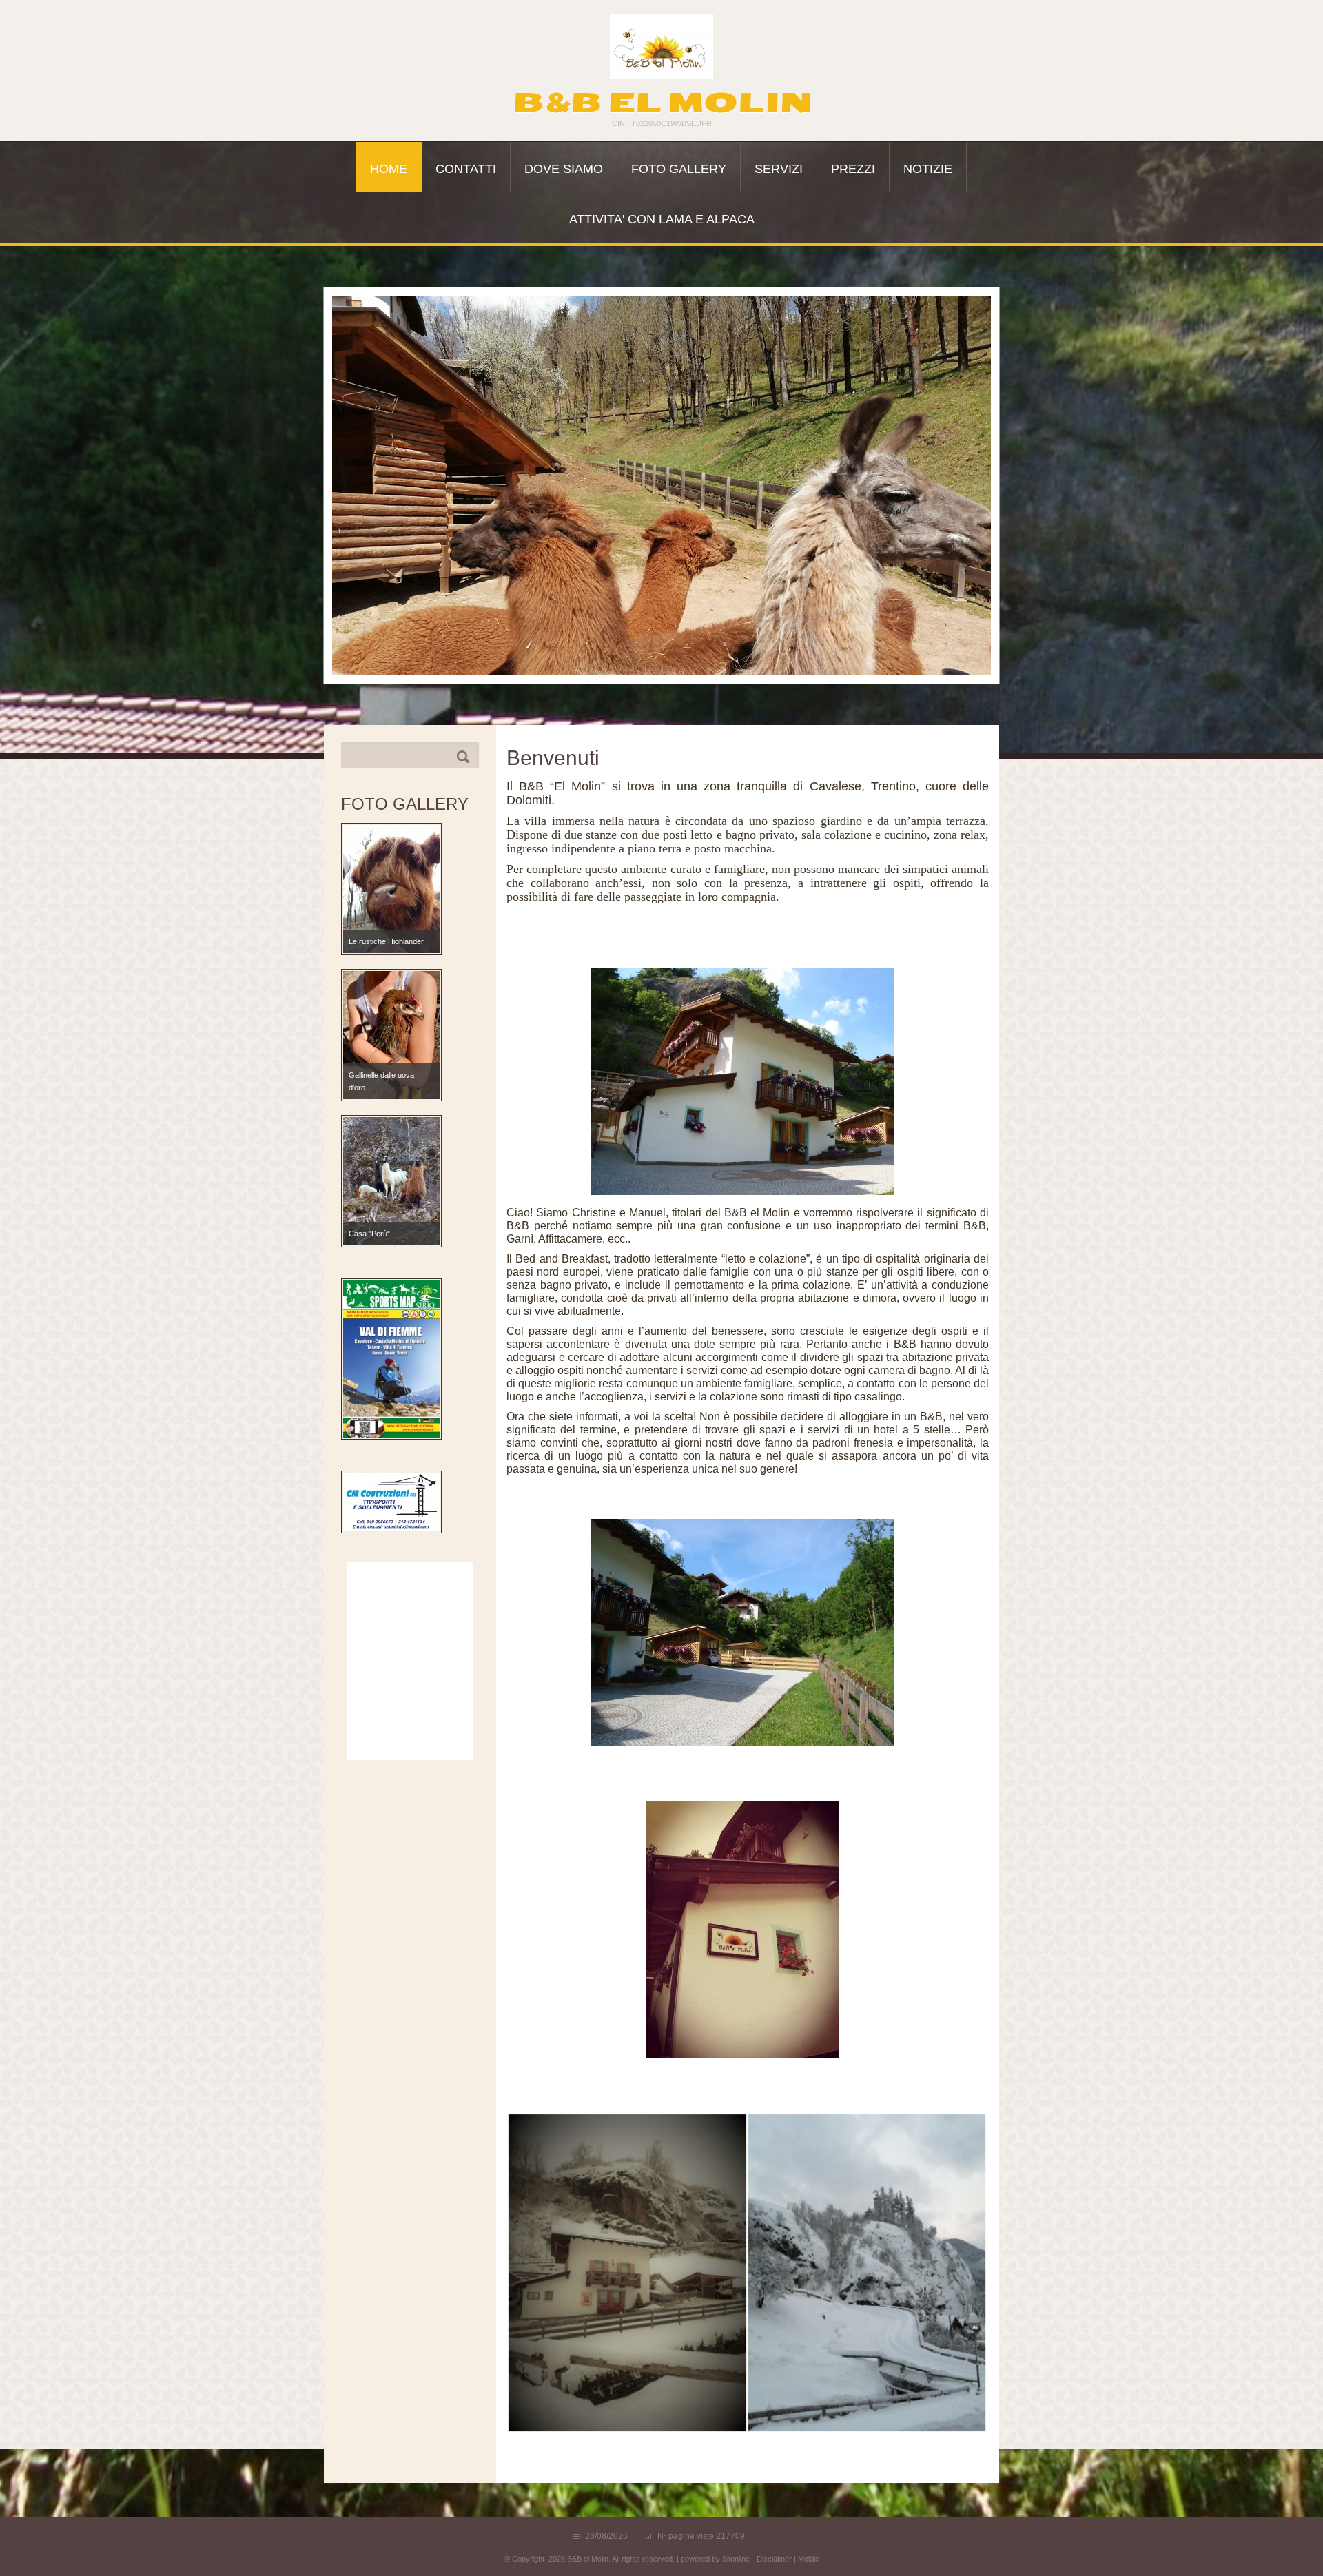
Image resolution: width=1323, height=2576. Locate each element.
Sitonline (736, 2559)
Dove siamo (564, 169)
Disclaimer (774, 2559)
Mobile (809, 2559)
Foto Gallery (679, 169)
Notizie (928, 169)
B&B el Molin (662, 103)
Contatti (466, 169)
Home (389, 169)
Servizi (779, 169)
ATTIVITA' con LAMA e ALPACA (662, 219)
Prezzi (853, 169)
